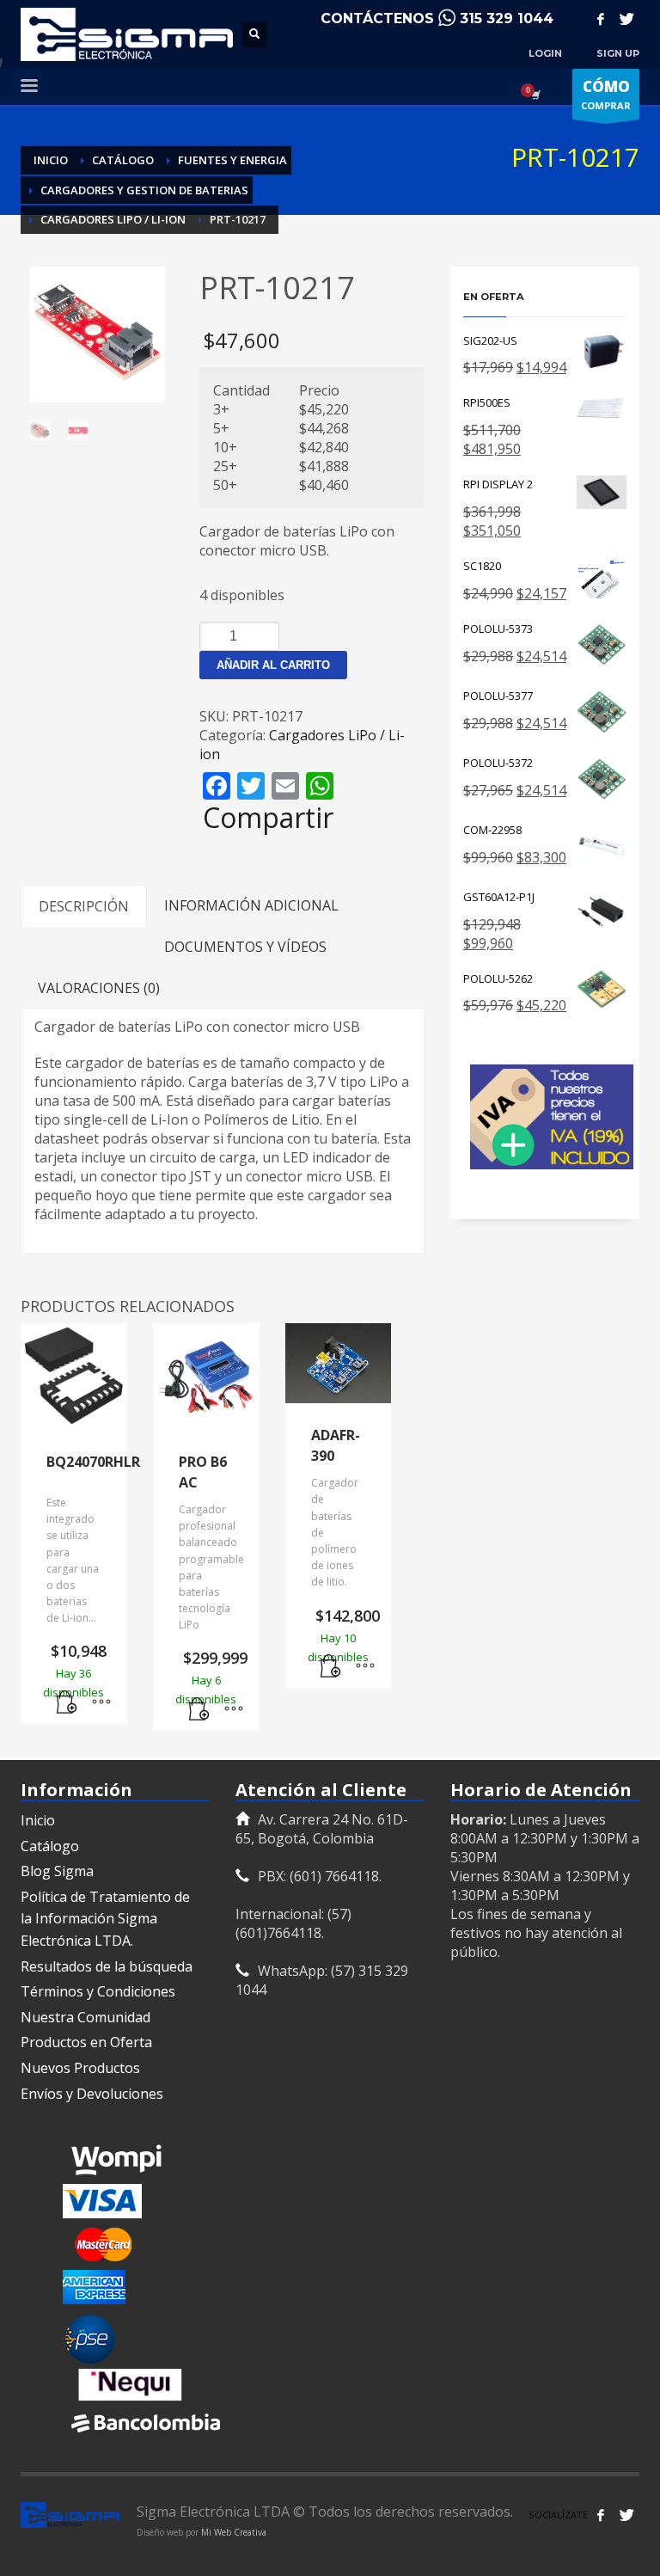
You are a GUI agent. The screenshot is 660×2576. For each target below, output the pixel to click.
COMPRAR (606, 94)
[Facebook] (601, 19)
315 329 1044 (507, 18)
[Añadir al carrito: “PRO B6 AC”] (199, 1709)
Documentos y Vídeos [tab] (245, 947)
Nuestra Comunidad (86, 2017)
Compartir (268, 818)
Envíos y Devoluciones (92, 2094)
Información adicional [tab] (251, 905)
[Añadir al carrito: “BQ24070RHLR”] (67, 1702)
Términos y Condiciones (98, 1991)
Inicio (38, 1820)
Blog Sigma (57, 1871)
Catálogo (50, 1846)
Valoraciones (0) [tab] (99, 988)
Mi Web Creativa (234, 2532)
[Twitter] (626, 19)
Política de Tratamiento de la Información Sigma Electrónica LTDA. (105, 1919)
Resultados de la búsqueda (107, 1966)
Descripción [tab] (84, 906)
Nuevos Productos (80, 2068)
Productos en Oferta (86, 2042)
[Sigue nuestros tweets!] (626, 2515)
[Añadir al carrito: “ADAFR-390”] (331, 1667)
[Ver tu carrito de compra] (535, 95)
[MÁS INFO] (101, 1702)
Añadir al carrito (273, 665)
